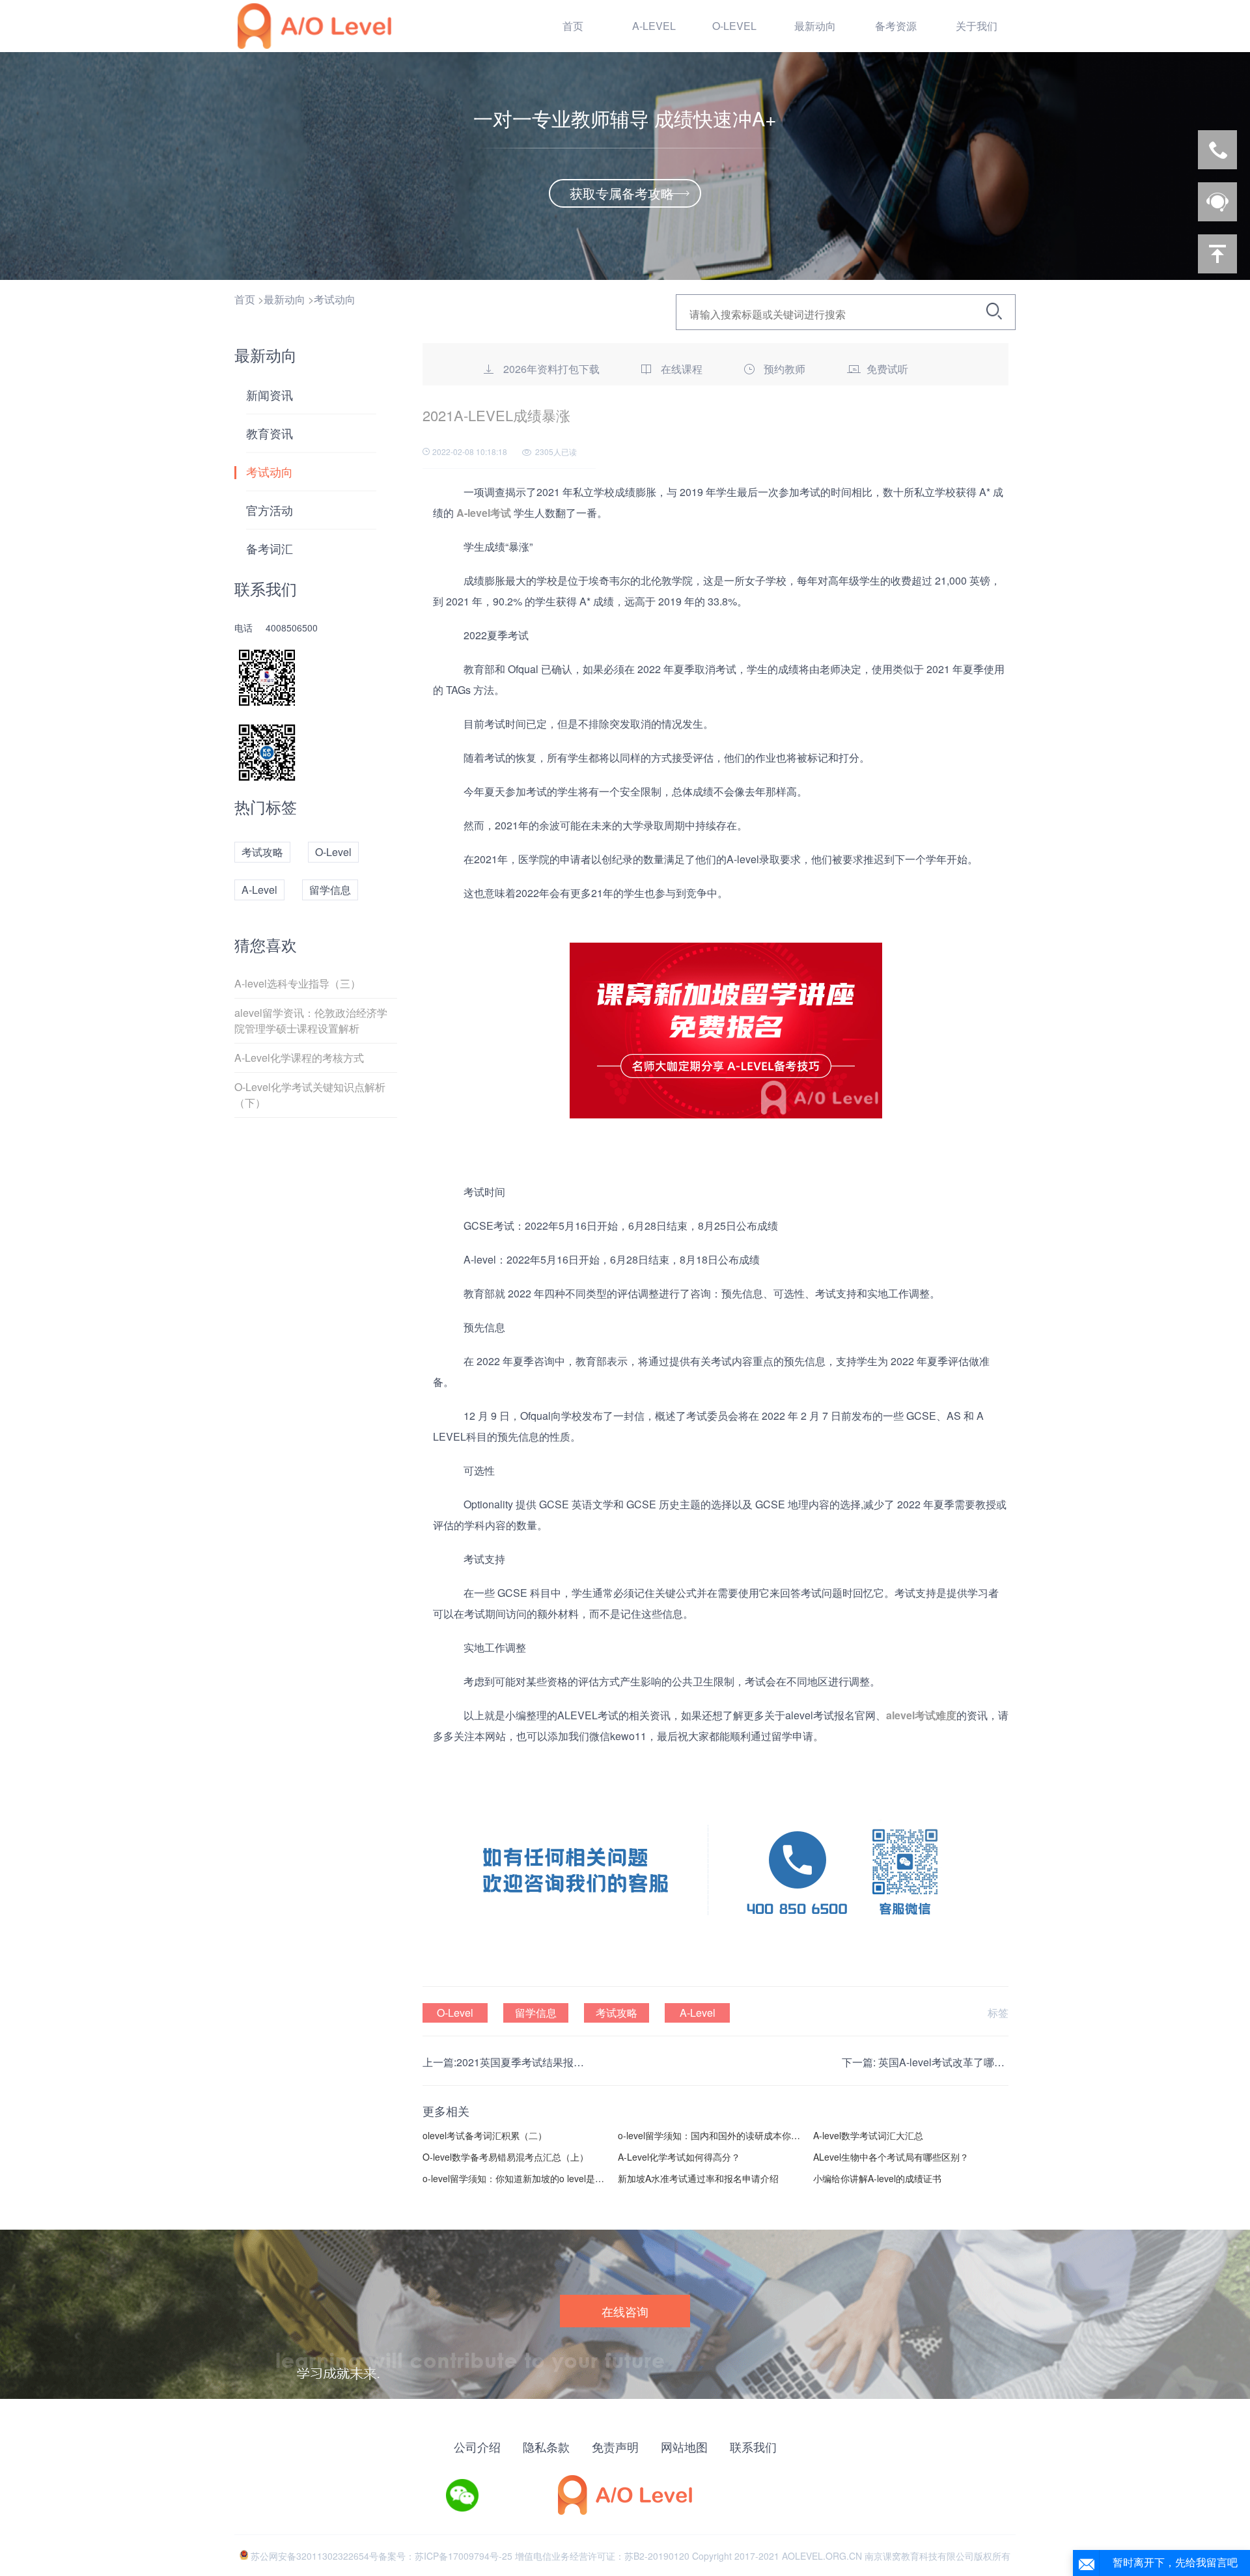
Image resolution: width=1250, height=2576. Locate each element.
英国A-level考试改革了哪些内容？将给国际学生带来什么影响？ (943, 2062)
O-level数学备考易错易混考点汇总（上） (506, 2157)
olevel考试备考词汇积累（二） (485, 2135)
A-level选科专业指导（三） (298, 983)
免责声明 (615, 2446)
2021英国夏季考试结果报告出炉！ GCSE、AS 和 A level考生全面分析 (521, 2062)
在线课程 (682, 369)
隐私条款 (546, 2446)
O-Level (333, 852)
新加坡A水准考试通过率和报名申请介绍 (698, 2178)
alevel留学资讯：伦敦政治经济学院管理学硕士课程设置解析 (311, 1020)
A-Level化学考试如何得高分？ (679, 2157)
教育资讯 (270, 433)
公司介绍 (477, 2446)
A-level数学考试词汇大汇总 (868, 2135)
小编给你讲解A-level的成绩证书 (877, 2178)
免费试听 (887, 369)
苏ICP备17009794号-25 (464, 2556)
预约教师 (785, 369)
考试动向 (335, 299)
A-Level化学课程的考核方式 (299, 1058)
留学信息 (330, 890)
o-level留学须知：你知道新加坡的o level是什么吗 (515, 2178)
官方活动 (270, 510)
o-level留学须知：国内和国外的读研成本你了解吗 (711, 2135)
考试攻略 (262, 852)
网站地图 (684, 2446)
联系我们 (753, 2446)
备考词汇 (270, 548)
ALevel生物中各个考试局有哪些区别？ (891, 2157)
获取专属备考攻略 (622, 193)
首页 (573, 26)
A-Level (259, 890)
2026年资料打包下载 (551, 369)
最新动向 (285, 299)
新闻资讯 (270, 395)
